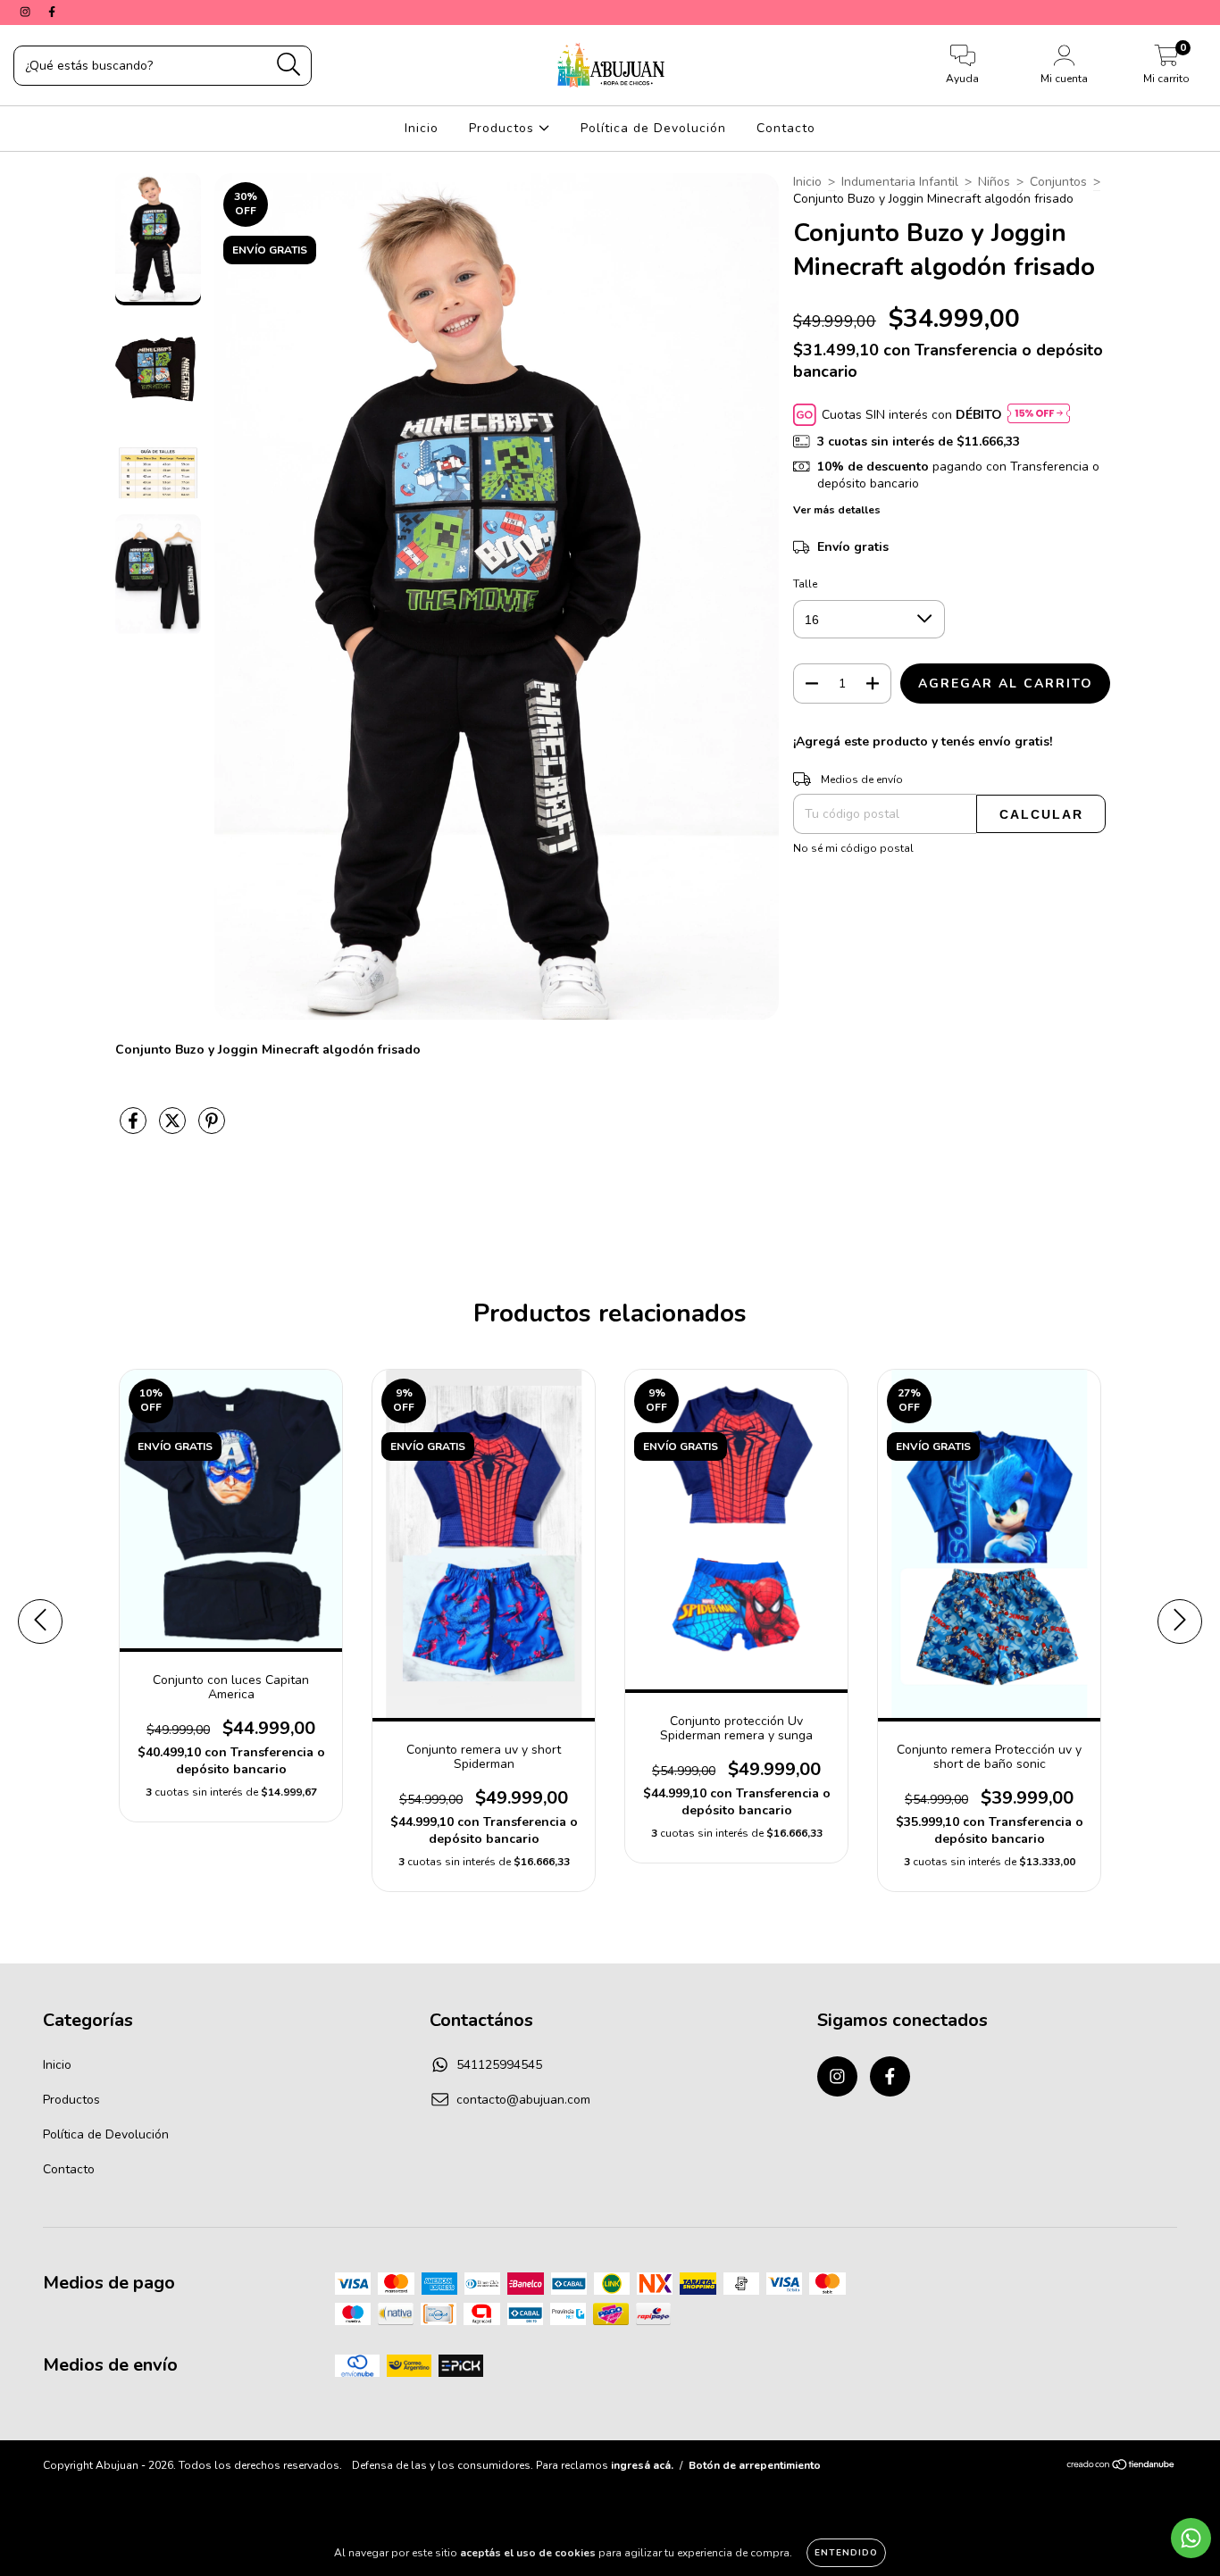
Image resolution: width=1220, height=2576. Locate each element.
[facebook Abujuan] (52, 12)
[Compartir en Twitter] (174, 1128)
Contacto (786, 128)
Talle (805, 584)
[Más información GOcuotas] (1039, 415)
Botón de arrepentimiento (755, 2465)
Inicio (422, 128)
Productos (504, 128)
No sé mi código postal (853, 848)
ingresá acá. (642, 2465)
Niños (994, 182)
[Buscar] (289, 65)
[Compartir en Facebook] (135, 1128)
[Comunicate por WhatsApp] (1191, 2538)
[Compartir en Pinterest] (212, 1128)
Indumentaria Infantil (900, 182)
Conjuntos (1058, 182)
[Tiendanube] (1121, 2467)
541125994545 (499, 2065)
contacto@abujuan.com (523, 2100)
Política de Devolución (653, 128)
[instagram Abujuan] (27, 12)
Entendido (846, 2553)
